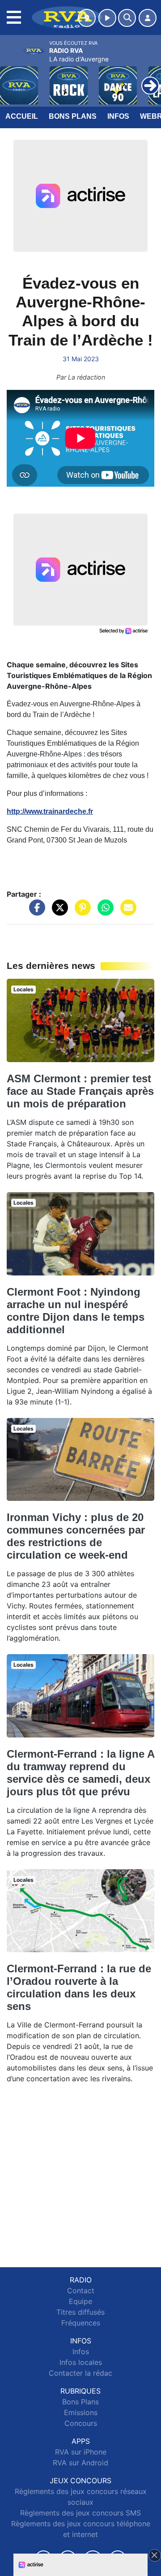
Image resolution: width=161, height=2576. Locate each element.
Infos (118, 116)
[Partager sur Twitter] (58, 912)
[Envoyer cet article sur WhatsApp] (103, 912)
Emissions (81, 2412)
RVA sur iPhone (81, 2452)
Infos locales (81, 2362)
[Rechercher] (127, 18)
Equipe (80, 2301)
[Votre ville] (87, 18)
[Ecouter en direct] (107, 18)
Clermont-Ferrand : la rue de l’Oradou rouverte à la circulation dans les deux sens (79, 1987)
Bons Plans (73, 116)
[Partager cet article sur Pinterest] (80, 912)
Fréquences (81, 2323)
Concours (81, 2423)
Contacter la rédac (80, 2373)
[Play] (12, 79)
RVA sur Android (80, 2463)
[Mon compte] (148, 18)
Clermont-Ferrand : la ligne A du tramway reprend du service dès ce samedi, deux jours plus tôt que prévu (80, 1773)
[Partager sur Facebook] (35, 912)
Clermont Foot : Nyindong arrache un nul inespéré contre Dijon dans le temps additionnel (76, 1311)
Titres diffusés (80, 2312)
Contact (81, 2291)
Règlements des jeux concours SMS (80, 2513)
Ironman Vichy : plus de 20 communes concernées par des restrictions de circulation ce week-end (76, 1536)
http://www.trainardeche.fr (50, 811)
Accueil (22, 116)
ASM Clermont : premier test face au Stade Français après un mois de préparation (80, 1091)
